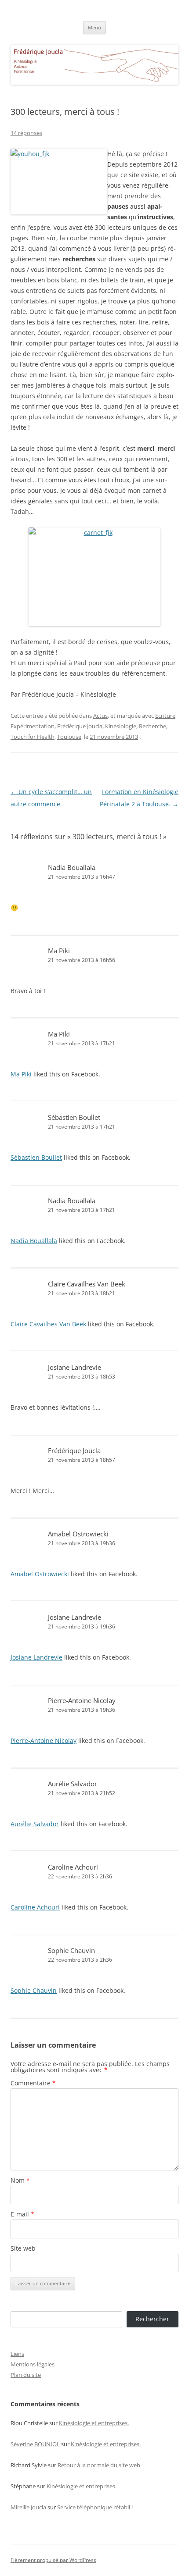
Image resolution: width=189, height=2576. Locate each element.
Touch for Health (33, 737)
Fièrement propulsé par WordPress (53, 2560)
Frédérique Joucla (80, 726)
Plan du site (26, 2375)
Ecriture (165, 716)
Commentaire (33, 2083)
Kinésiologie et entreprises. (94, 2423)
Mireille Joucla (28, 2507)
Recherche (153, 726)
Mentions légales (33, 2364)
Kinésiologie (121, 726)
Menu (94, 27)
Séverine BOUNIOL (35, 2444)
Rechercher (152, 2319)
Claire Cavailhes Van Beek (87, 1284)
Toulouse (69, 737)
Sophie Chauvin (71, 1950)
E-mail (22, 2214)
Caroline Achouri (73, 1867)
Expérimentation (33, 726)
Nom (20, 2180)
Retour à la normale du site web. (100, 2465)
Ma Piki (59, 951)
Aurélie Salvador (73, 1784)
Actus (100, 716)
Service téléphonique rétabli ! (95, 2507)
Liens (17, 2354)
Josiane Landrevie (75, 1367)
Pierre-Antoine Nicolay (82, 1700)
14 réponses (26, 133)
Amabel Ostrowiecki (78, 1534)
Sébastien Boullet (74, 1117)
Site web (23, 2248)
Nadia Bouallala (72, 867)
